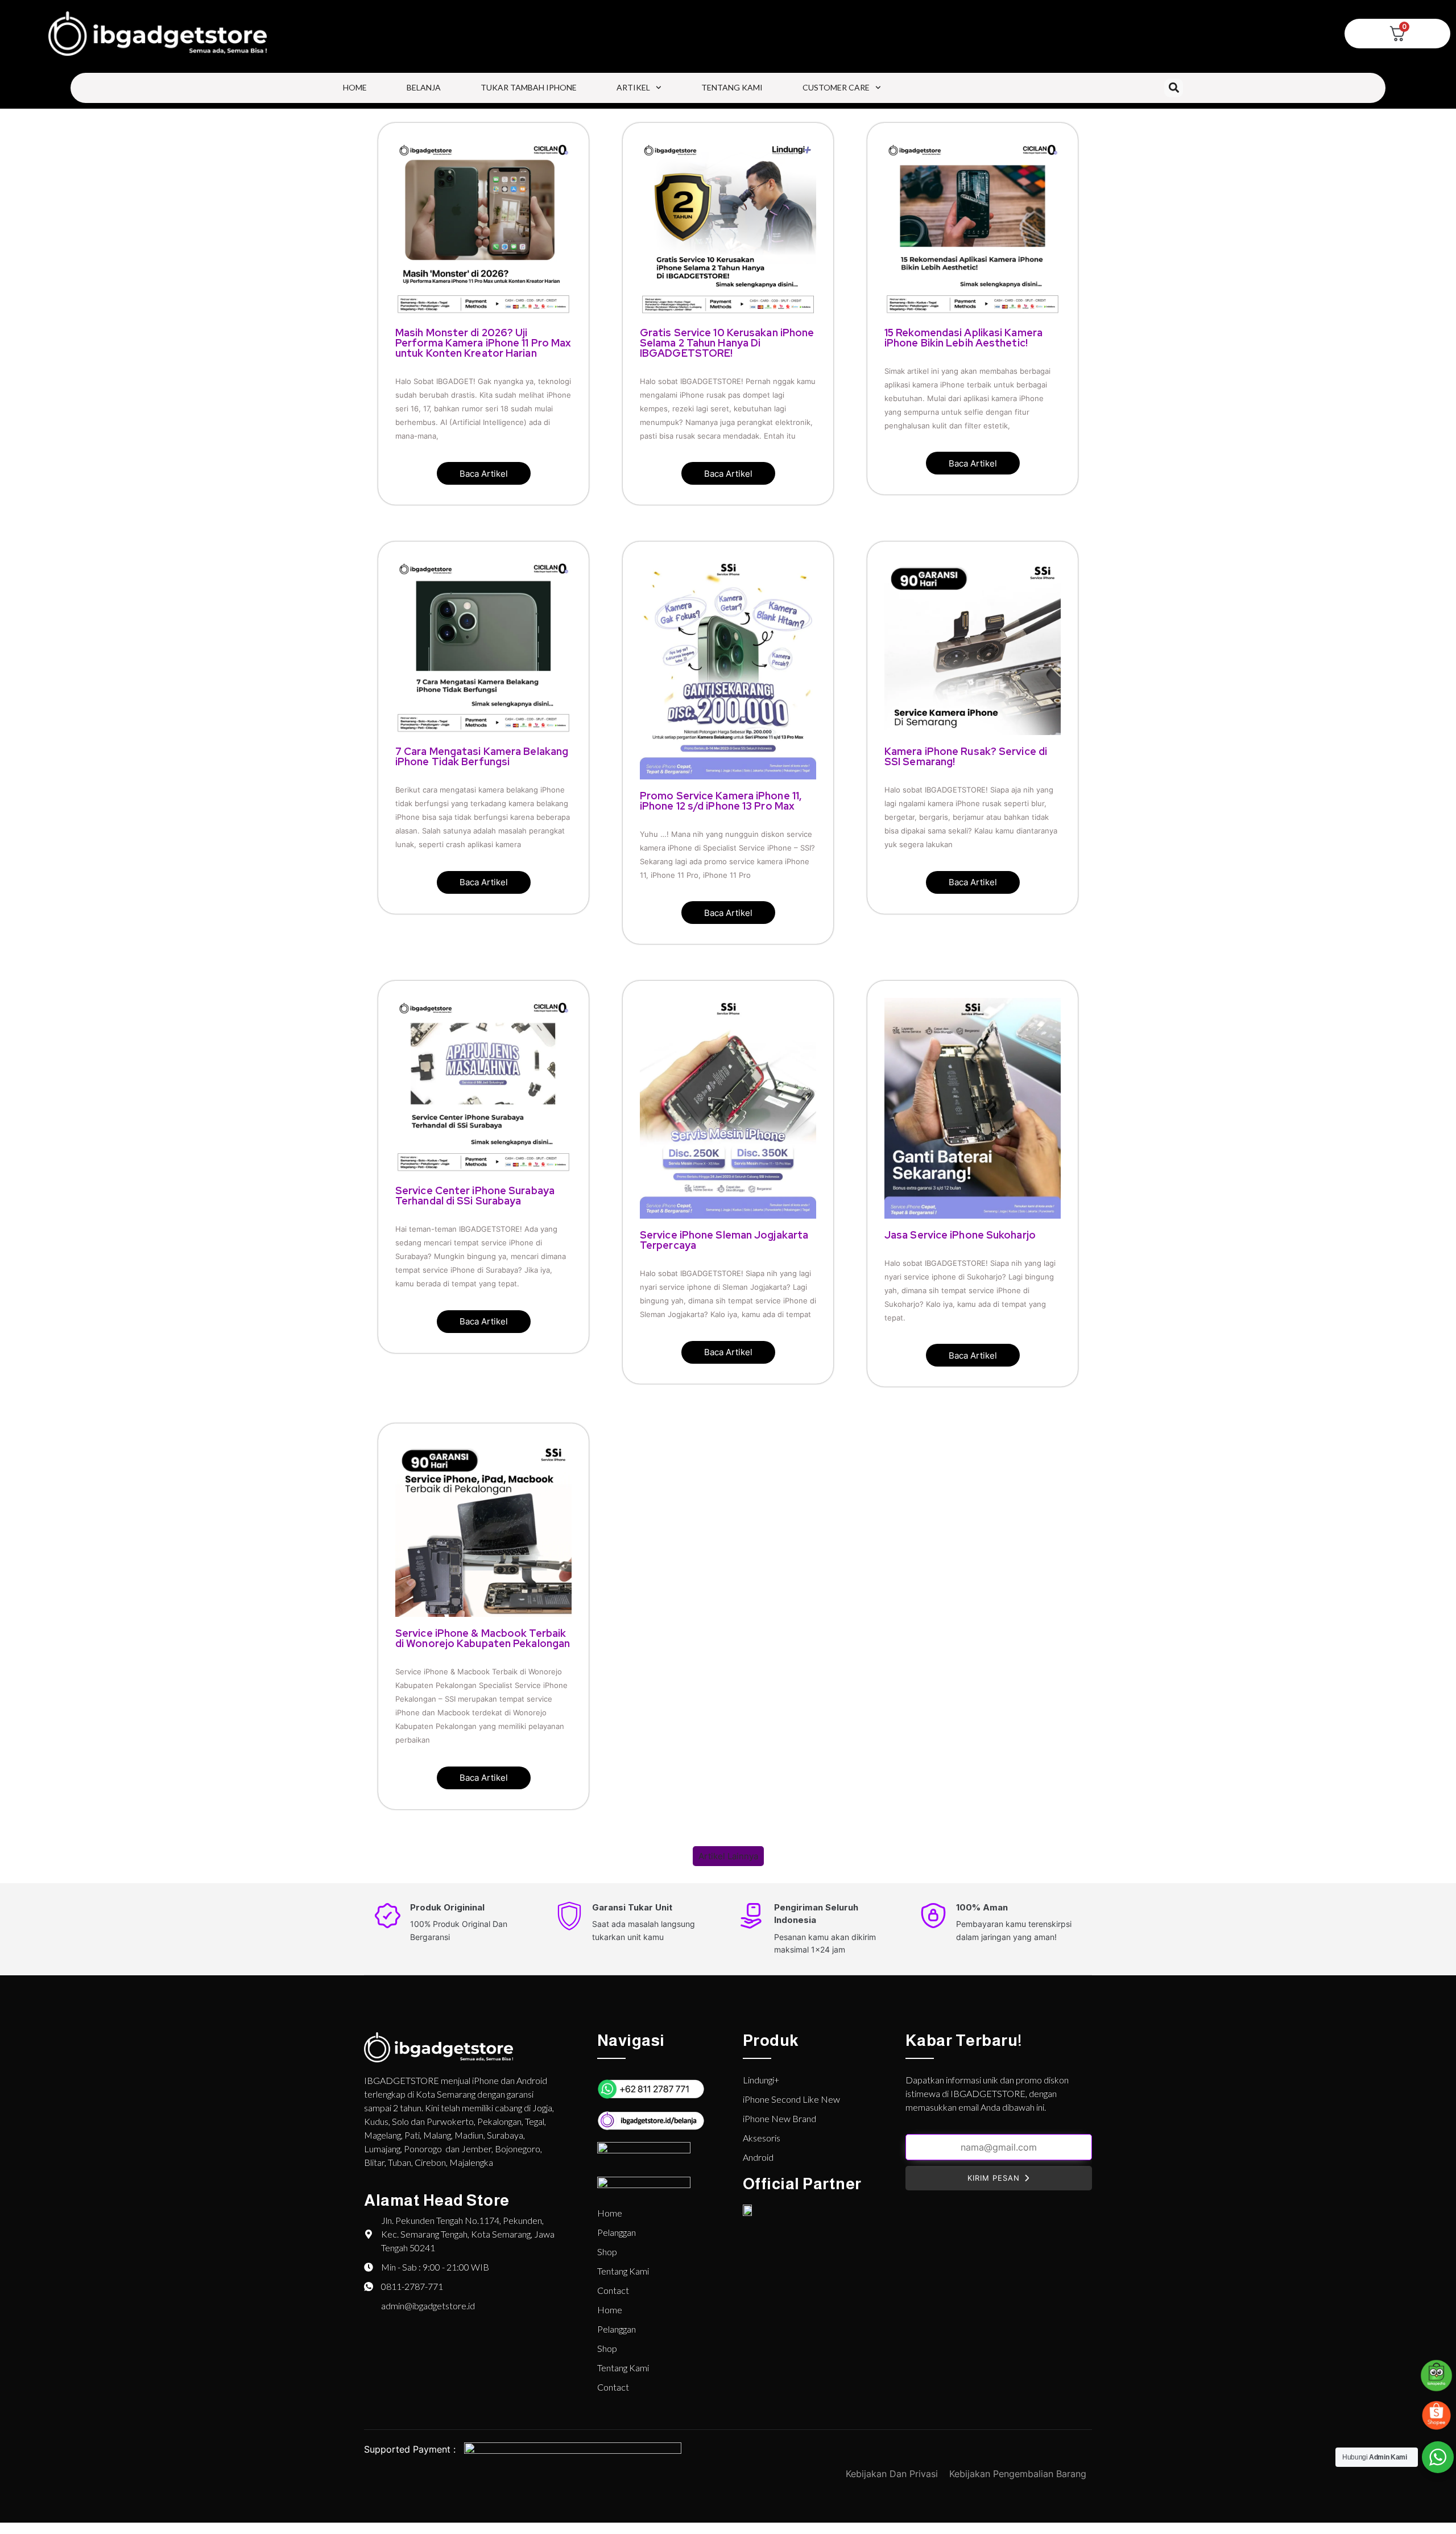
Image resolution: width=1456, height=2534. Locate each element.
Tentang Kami (732, 87)
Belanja (424, 87)
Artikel (633, 87)
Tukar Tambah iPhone (529, 87)
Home (355, 87)
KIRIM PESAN (994, 2178)
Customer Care (836, 87)
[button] (1174, 88)
